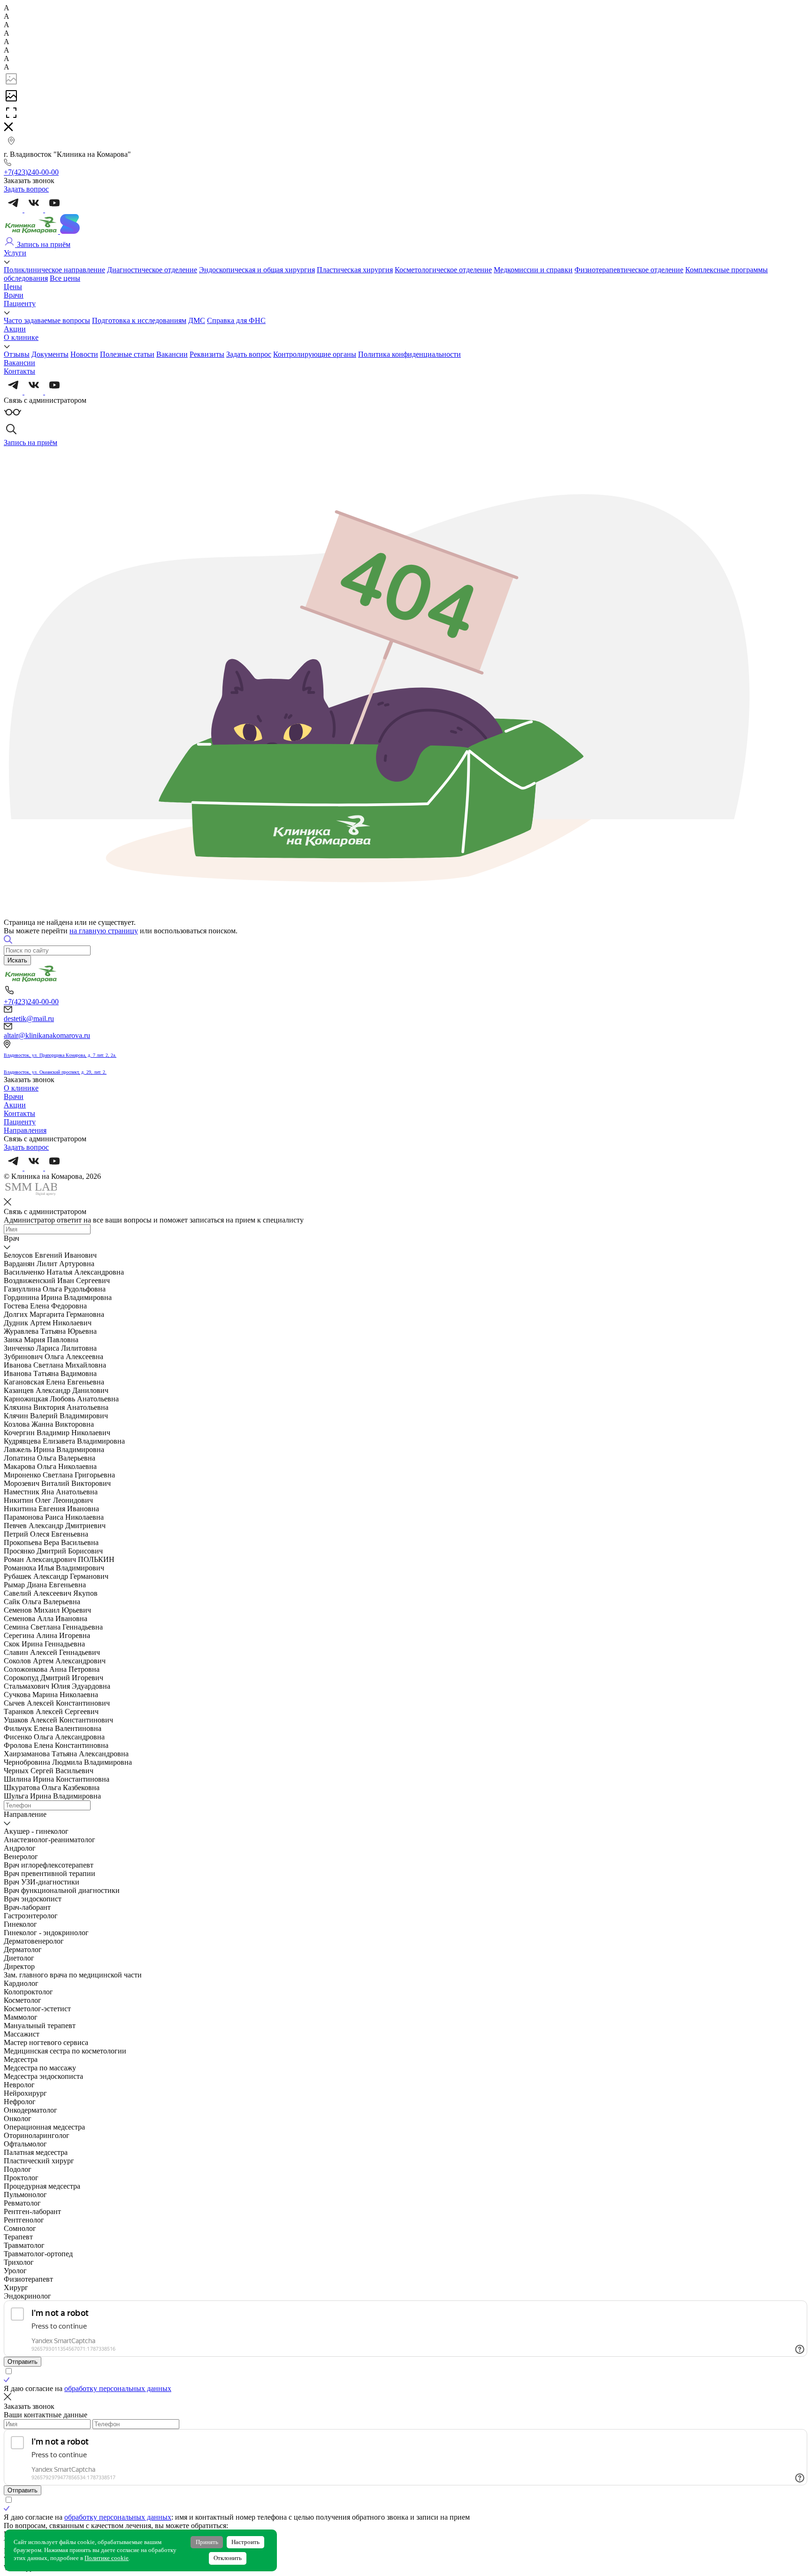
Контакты (19, 371)
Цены (13, 287)
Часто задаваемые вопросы (47, 320)
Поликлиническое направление (54, 270)
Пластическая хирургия (355, 270)
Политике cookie (107, 2558)
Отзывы (17, 354)
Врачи (14, 295)
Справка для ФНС (236, 320)
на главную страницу (104, 931)
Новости (84, 354)
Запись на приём (43, 244)
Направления (25, 1130)
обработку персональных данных (118, 2388)
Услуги (15, 253)
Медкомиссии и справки (533, 270)
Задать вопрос (249, 354)
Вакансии (172, 354)
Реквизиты (207, 354)
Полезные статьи (127, 354)
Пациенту (20, 304)
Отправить (23, 2362)
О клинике (21, 337)
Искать (17, 960)
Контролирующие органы (315, 354)
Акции (15, 329)
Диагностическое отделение (152, 270)
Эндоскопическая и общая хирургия (257, 270)
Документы (50, 354)
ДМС (197, 320)
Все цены (65, 278)
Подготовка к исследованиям (139, 320)
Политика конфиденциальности (409, 354)
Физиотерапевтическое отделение (629, 270)
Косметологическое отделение (443, 270)
